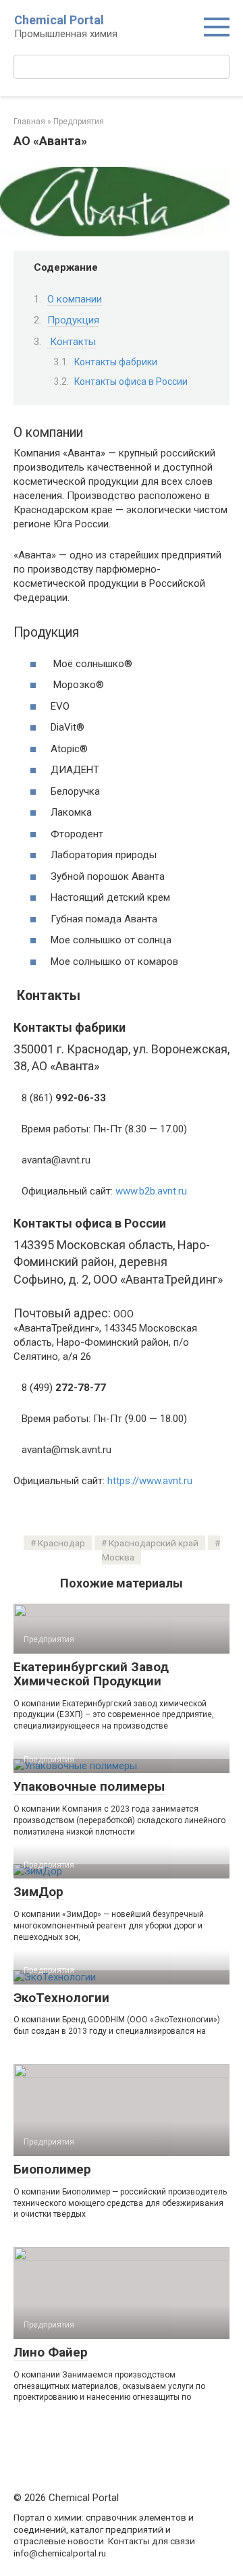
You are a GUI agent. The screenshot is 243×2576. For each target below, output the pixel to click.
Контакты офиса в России (131, 382)
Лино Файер (51, 2352)
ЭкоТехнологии (61, 1998)
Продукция (73, 320)
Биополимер (52, 2169)
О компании (75, 299)
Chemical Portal (59, 20)
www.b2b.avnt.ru (151, 1191)
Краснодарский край (154, 1543)
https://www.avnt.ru (150, 1481)
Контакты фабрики (116, 362)
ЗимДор (38, 1892)
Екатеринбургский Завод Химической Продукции (91, 1674)
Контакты (72, 342)
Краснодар (61, 1543)
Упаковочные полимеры (89, 1786)
